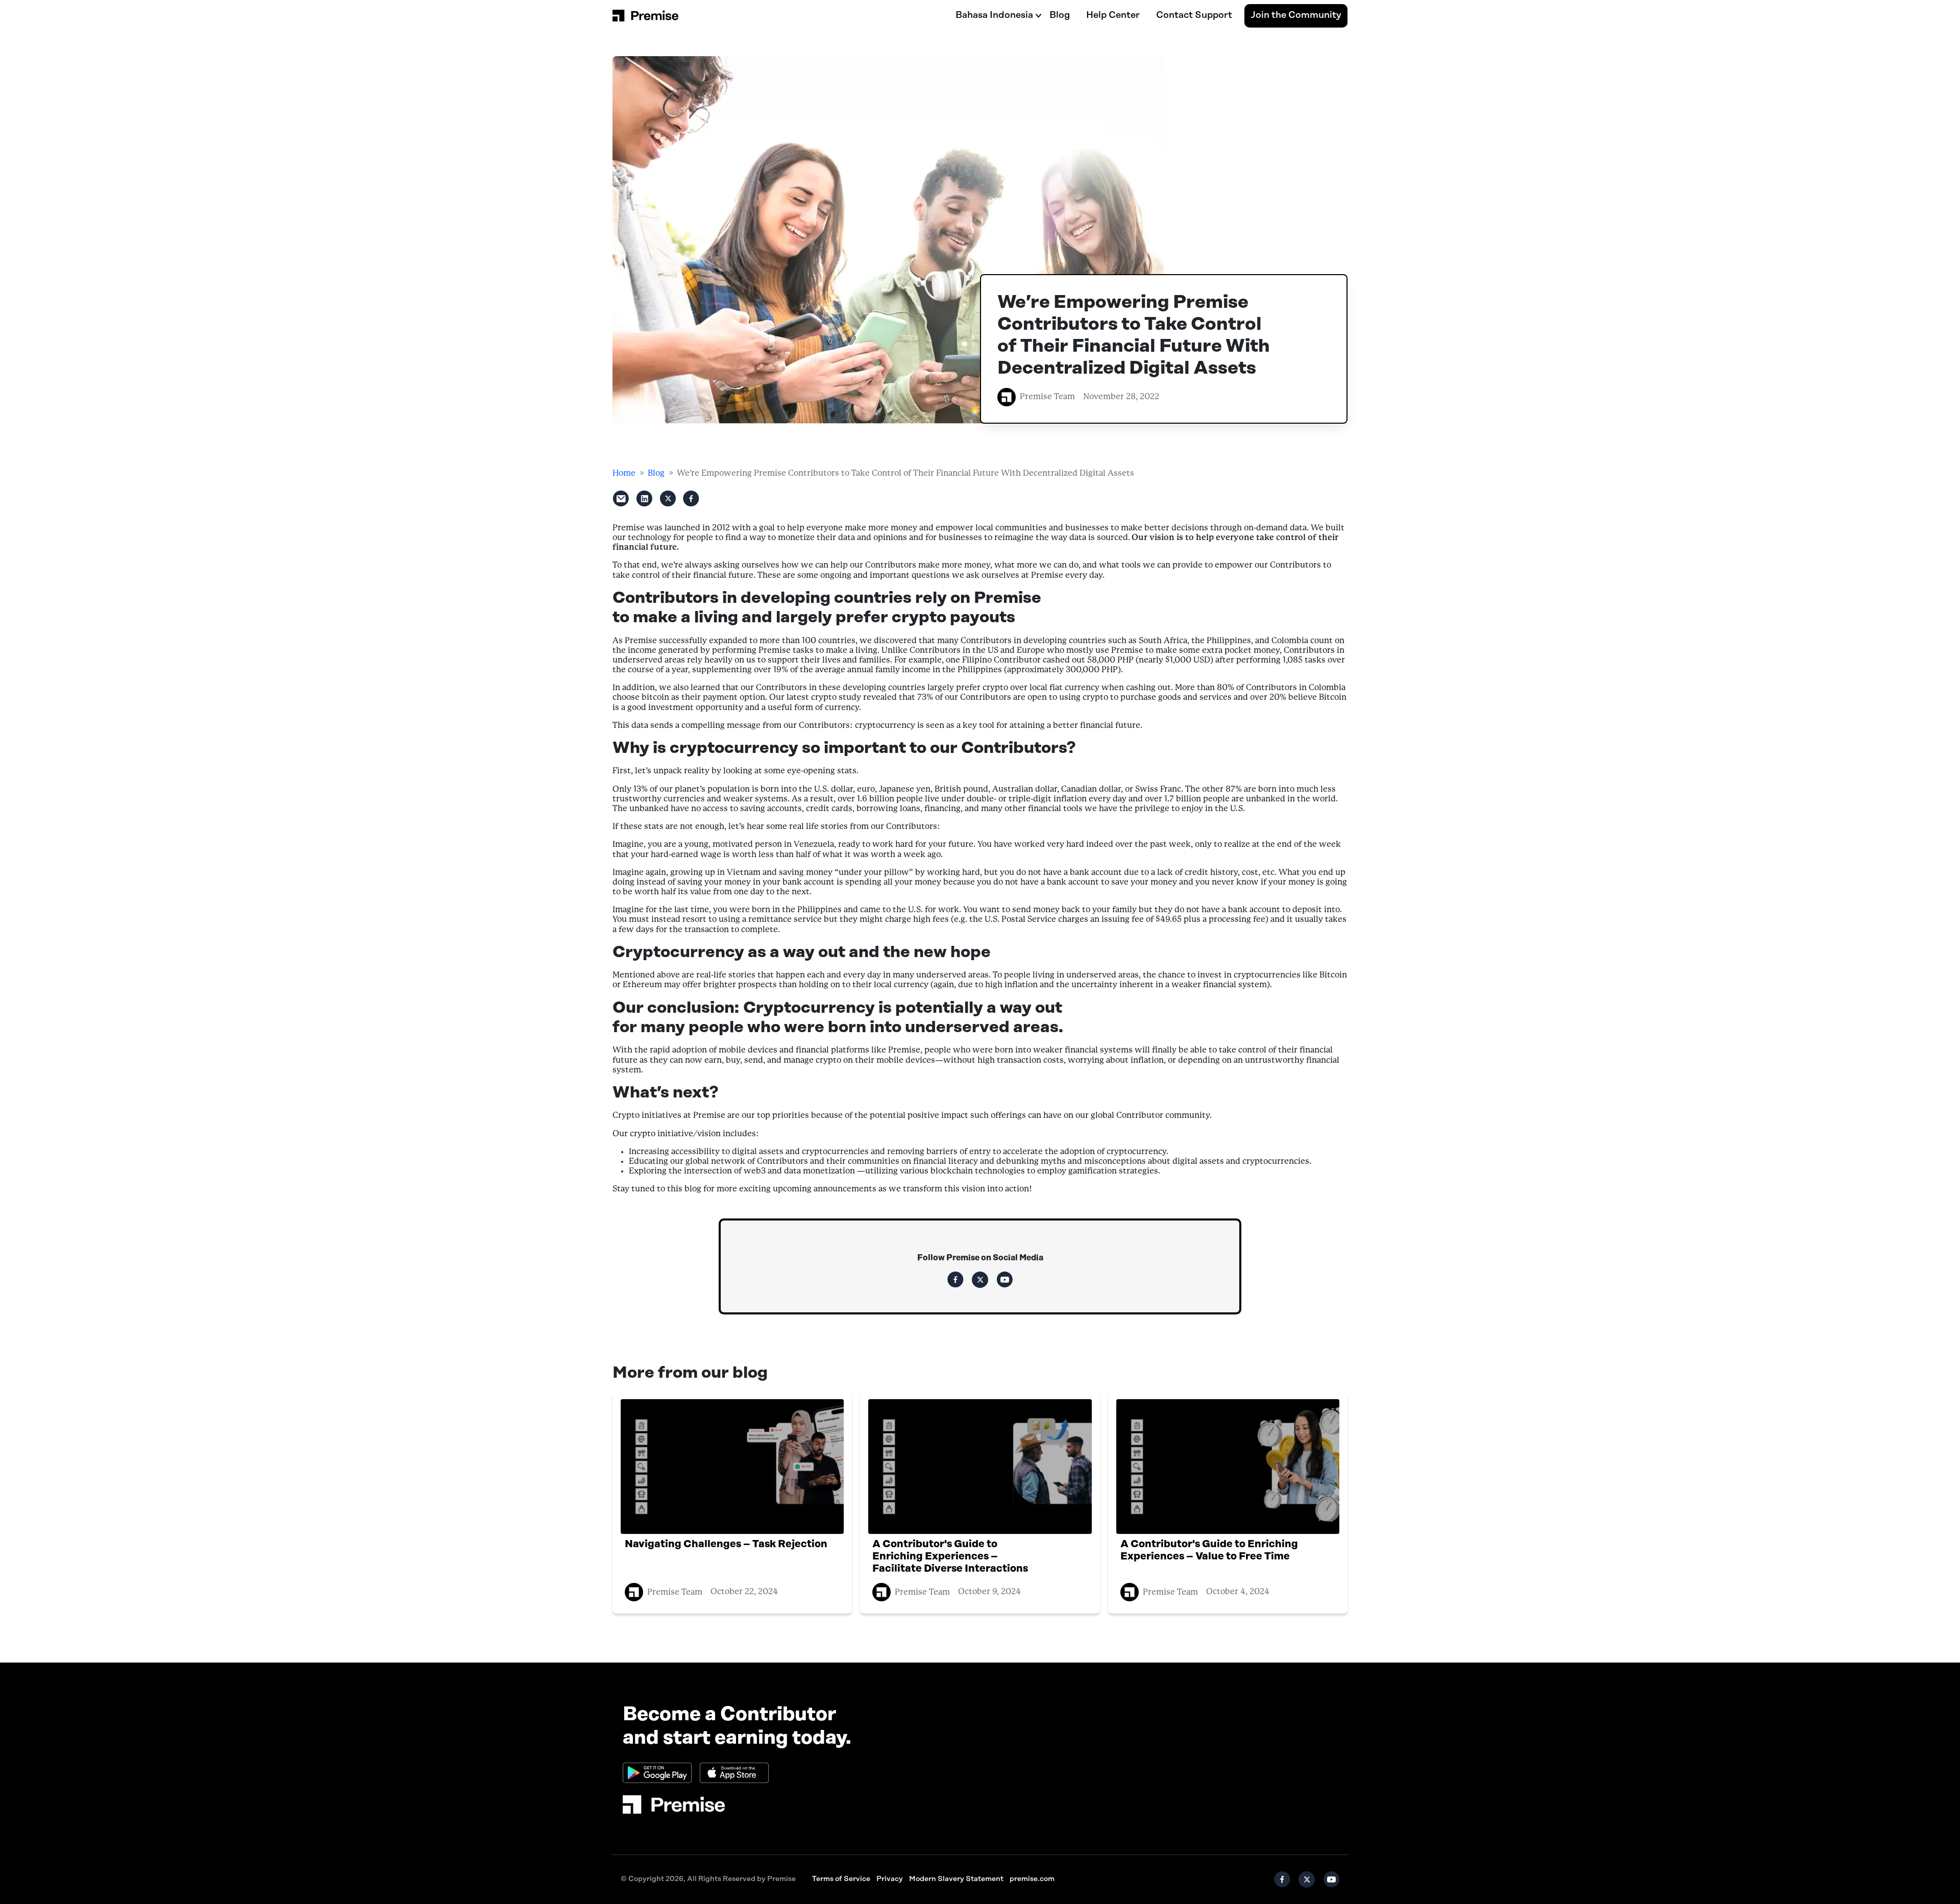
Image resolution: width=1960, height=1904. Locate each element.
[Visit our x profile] (980, 1280)
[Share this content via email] (621, 499)
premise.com (1032, 1879)
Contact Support (1194, 15)
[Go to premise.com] (674, 1804)
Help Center (1113, 15)
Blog (1060, 15)
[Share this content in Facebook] (691, 499)
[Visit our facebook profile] (955, 1280)
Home (624, 473)
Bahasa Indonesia (994, 15)
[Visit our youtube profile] (1004, 1280)
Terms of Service (841, 1879)
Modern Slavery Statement (956, 1879)
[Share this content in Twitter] (668, 499)
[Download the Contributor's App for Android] (657, 1773)
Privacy (890, 1879)
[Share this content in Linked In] (644, 499)
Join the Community (1296, 15)
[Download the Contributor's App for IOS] (734, 1773)
